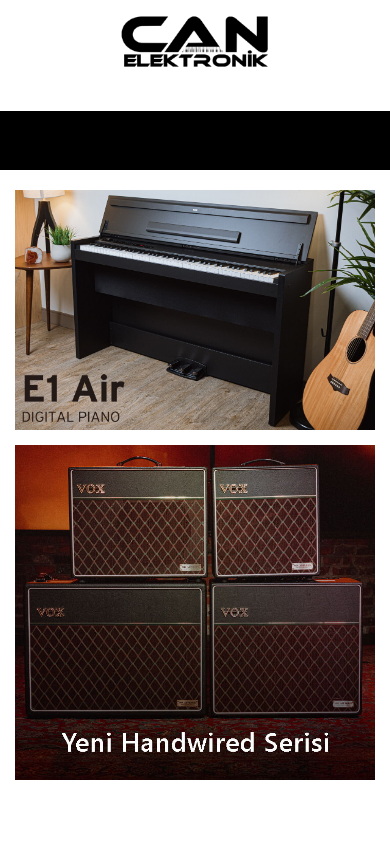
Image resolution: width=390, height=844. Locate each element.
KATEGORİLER (190, 140)
